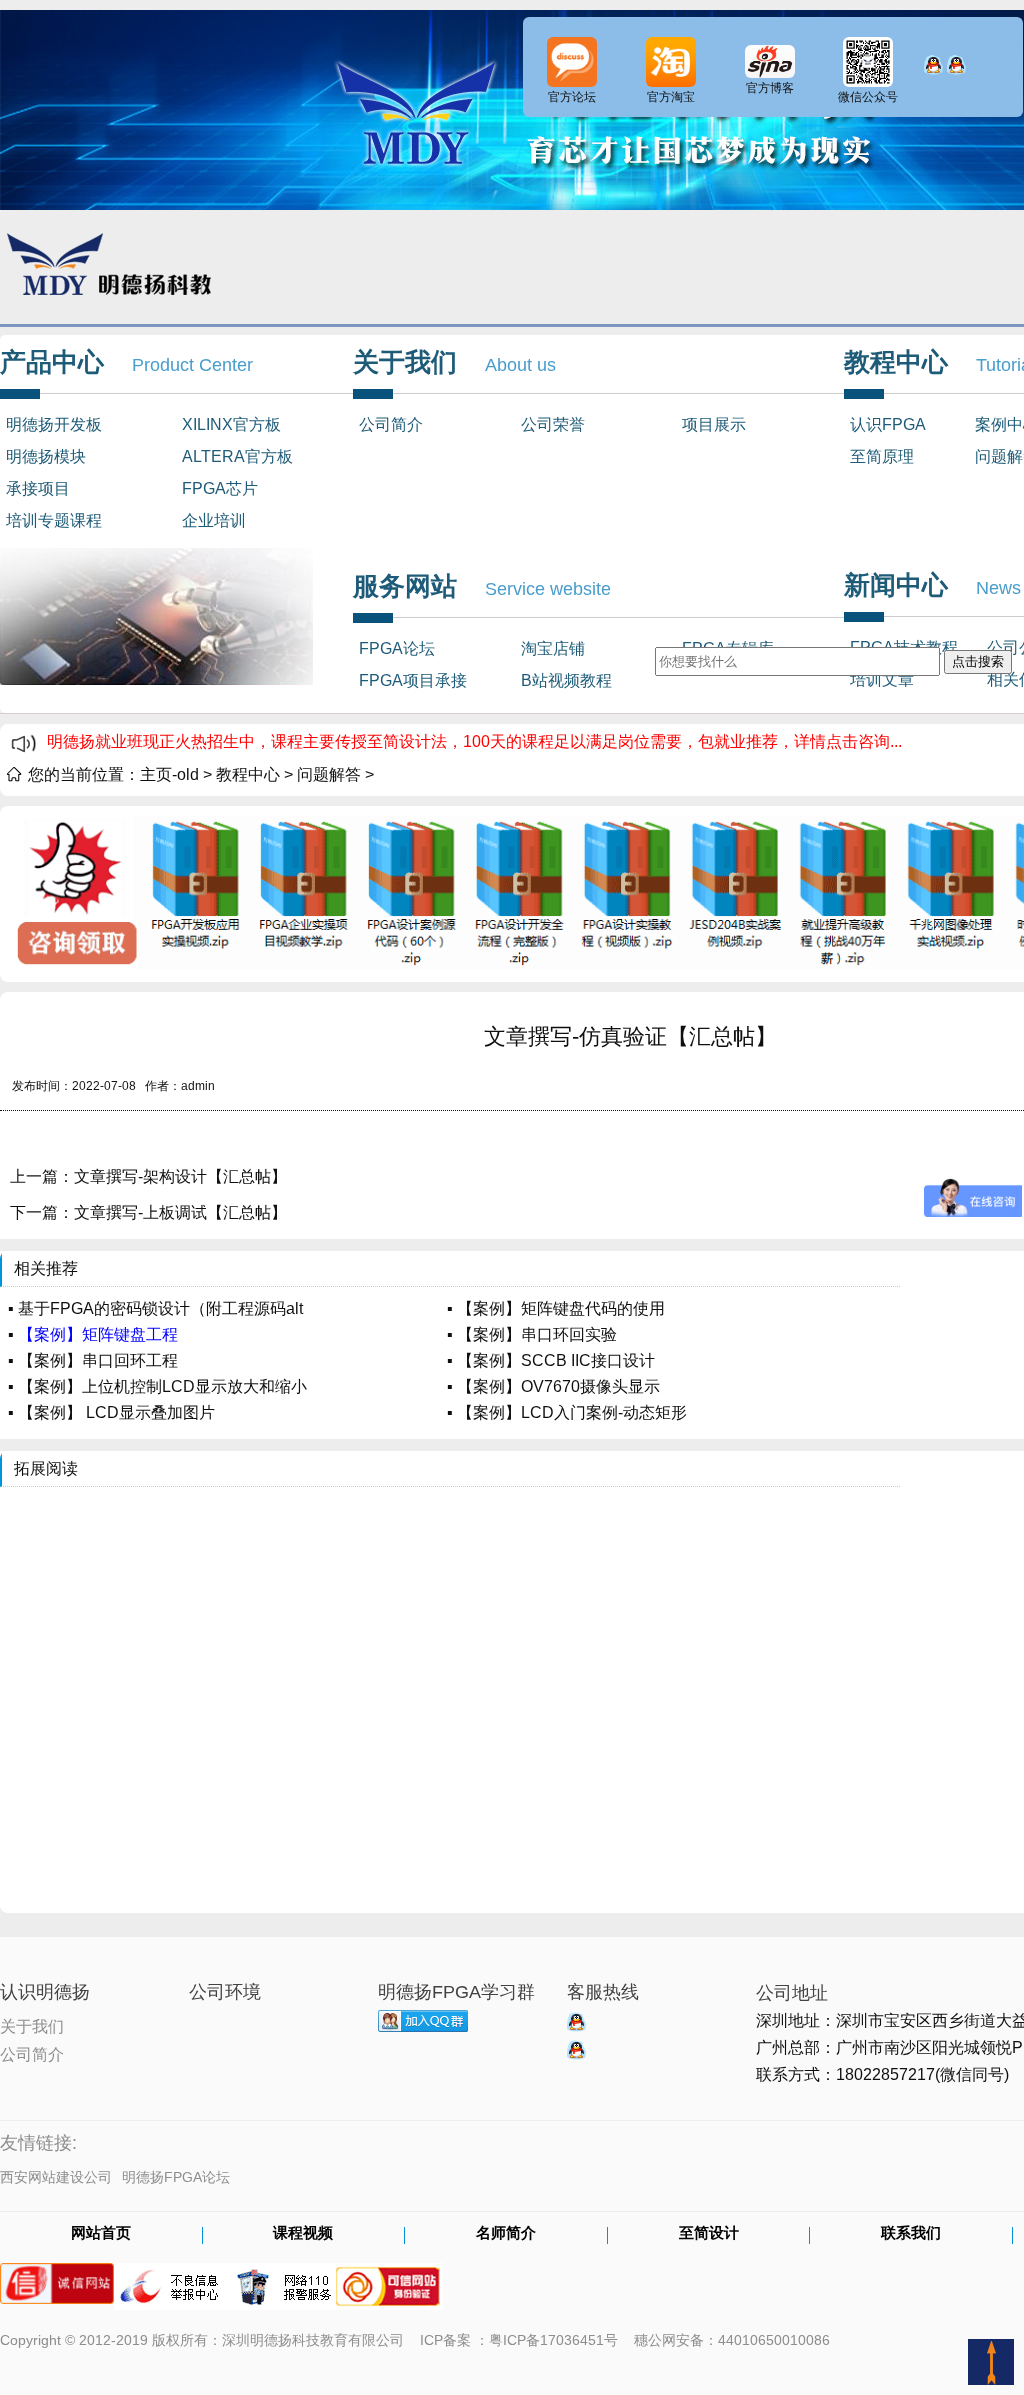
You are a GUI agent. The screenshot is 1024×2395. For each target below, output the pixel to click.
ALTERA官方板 (237, 456)
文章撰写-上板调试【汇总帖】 (180, 1212)
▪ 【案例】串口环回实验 (532, 1334)
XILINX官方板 (231, 424)
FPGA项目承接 (413, 680)
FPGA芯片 (220, 488)
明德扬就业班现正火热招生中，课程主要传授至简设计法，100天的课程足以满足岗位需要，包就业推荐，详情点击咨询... (474, 741)
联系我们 (911, 2234)
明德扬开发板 (54, 424)
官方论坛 (572, 97)
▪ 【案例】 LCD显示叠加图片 (111, 1412)
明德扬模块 (46, 456)
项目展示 (714, 424)
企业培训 (214, 520)
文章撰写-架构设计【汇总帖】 (180, 1176)
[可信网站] (388, 2277)
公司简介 (391, 424)
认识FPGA (888, 424)
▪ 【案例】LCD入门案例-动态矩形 (567, 1412)
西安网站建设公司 (56, 2177)
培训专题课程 (54, 520)
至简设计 (709, 2234)
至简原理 (882, 456)
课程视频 (303, 2234)
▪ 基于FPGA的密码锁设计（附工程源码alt (155, 1308)
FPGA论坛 (397, 648)
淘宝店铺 (553, 648)
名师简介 (506, 2234)
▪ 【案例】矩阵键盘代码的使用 (556, 1308)
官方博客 (770, 88)
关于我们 (32, 2025)
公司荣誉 (553, 424)
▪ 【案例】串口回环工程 (93, 1360)
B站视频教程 (566, 680)
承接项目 (38, 488)
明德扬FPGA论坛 (176, 2177)
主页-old (169, 774)
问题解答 (329, 774)
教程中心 (248, 774)
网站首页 (101, 2234)
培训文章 (882, 679)
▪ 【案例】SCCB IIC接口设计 (551, 1360)
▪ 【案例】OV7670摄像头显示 (553, 1386)
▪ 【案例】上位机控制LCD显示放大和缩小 (157, 1386)
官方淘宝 (671, 97)
